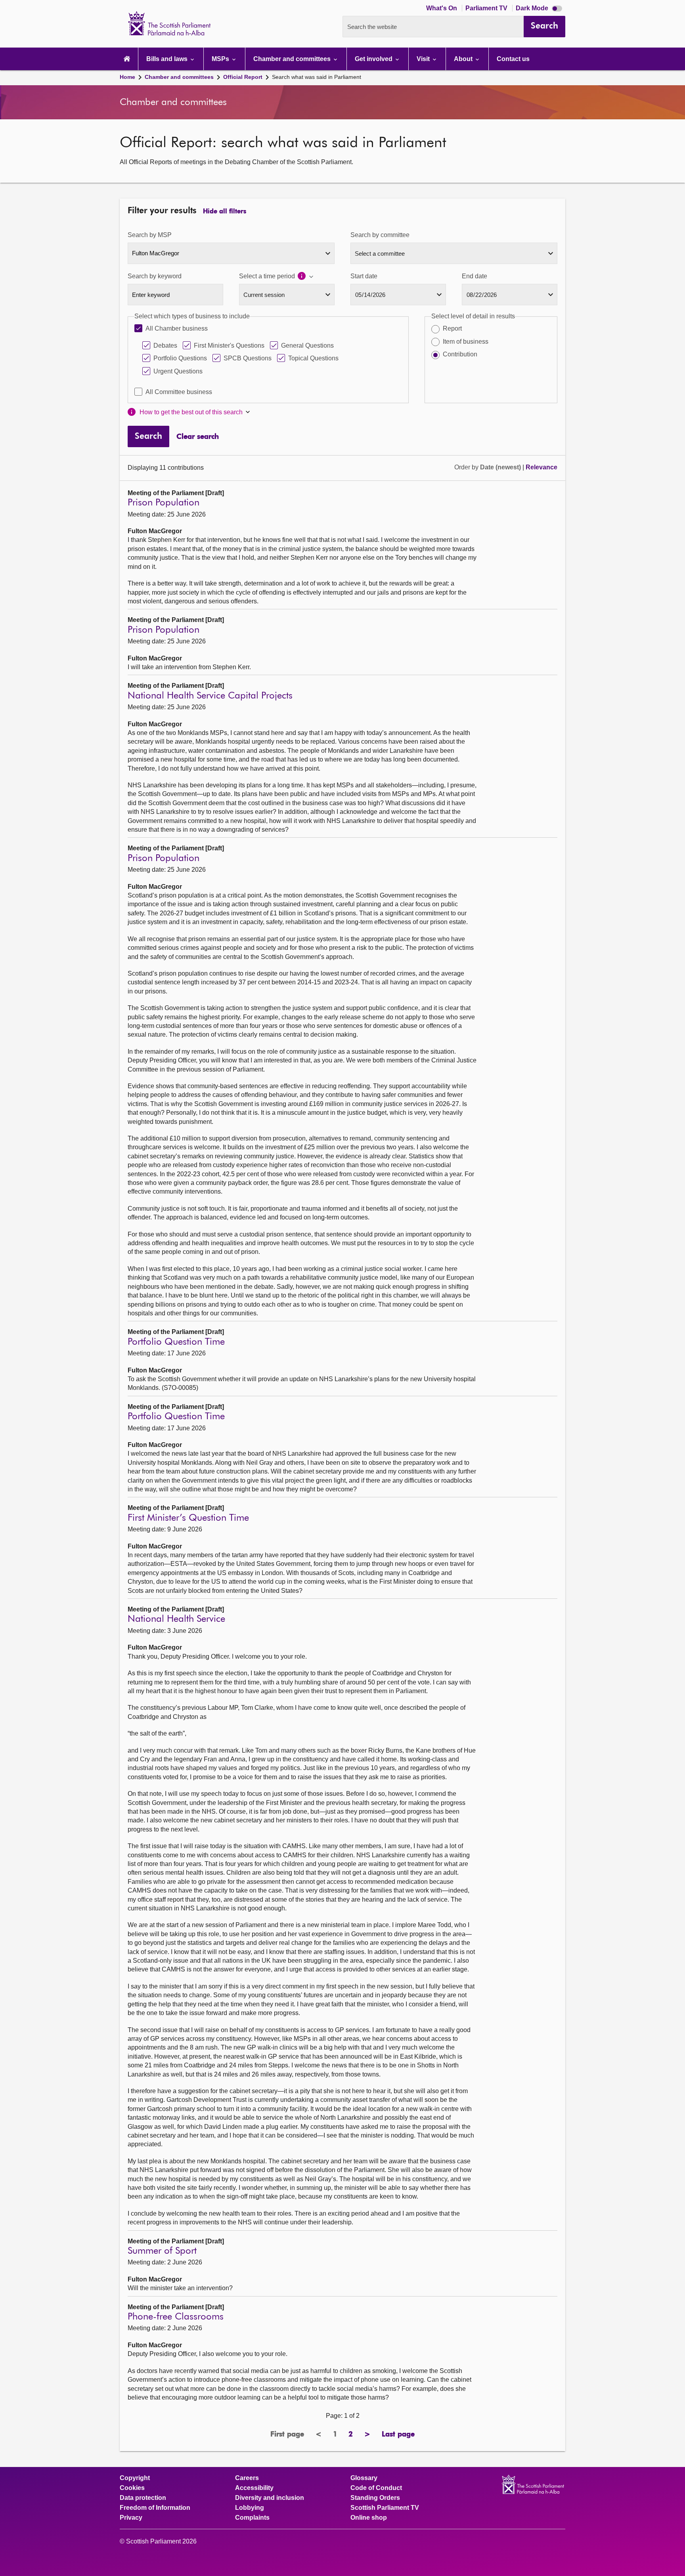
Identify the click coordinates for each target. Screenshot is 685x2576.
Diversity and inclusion (270, 2498)
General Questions (307, 345)
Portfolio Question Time (176, 1342)
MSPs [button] (221, 59)
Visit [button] (424, 59)
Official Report (243, 77)
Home (127, 77)
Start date (364, 276)
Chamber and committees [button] (293, 59)
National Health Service (176, 1619)
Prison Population (164, 503)
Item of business (466, 342)
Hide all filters (225, 212)
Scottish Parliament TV (385, 2508)
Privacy (131, 2518)
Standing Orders (375, 2498)
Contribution (460, 354)
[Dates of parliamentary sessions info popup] (306, 277)
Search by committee (380, 235)
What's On (442, 8)
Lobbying (250, 2508)
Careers (247, 2478)
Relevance (541, 467)
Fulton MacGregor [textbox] (156, 253)
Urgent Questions (178, 371)
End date (475, 276)
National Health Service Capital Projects (210, 696)
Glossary (364, 2478)
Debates (165, 345)
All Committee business (179, 392)
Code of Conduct (376, 2488)
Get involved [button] (374, 59)
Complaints (252, 2518)
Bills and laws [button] (168, 59)
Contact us (513, 59)
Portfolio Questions (180, 358)
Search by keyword (155, 276)
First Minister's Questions (229, 345)
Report (452, 328)
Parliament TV (487, 8)
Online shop (369, 2518)
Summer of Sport (162, 2251)
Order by (467, 467)
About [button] (464, 59)
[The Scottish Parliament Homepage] (127, 59)
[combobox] (231, 253)
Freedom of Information (155, 2508)
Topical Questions (313, 358)
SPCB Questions (248, 358)
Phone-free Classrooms (176, 2317)
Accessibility (254, 2488)
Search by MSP (150, 235)
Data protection (143, 2498)
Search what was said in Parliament (317, 77)
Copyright (135, 2478)
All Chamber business (177, 328)
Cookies (132, 2488)
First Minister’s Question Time (188, 1518)
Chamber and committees (179, 77)
